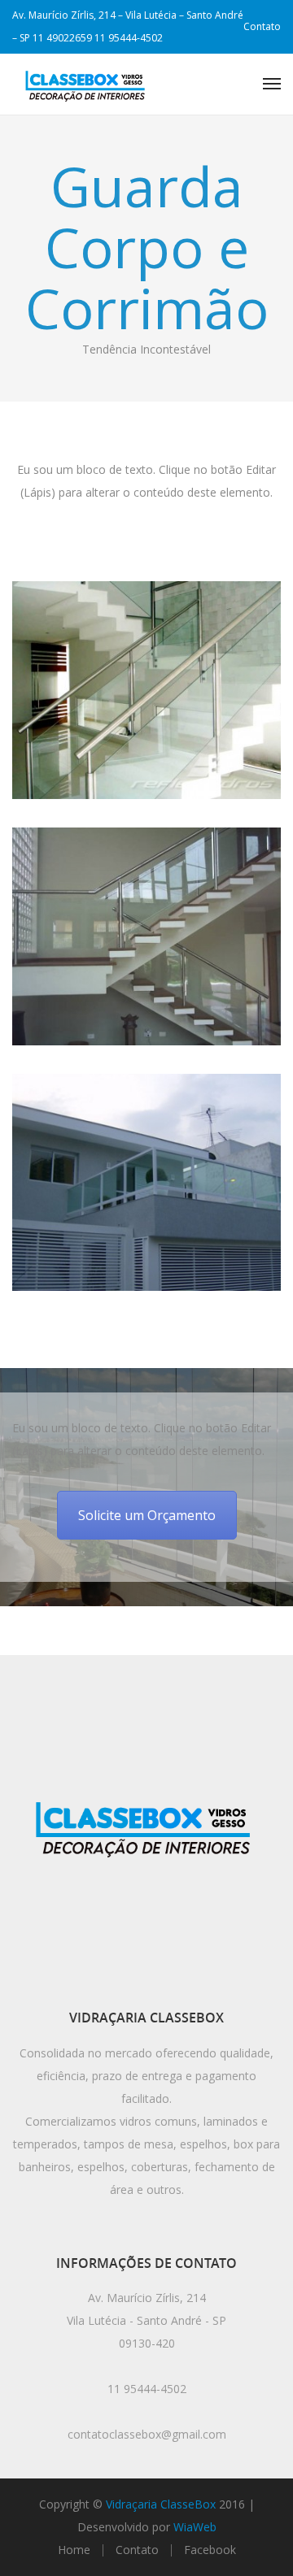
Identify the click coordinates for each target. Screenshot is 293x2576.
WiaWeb (195, 2527)
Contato (262, 26)
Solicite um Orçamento (147, 1515)
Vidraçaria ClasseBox (161, 2504)
